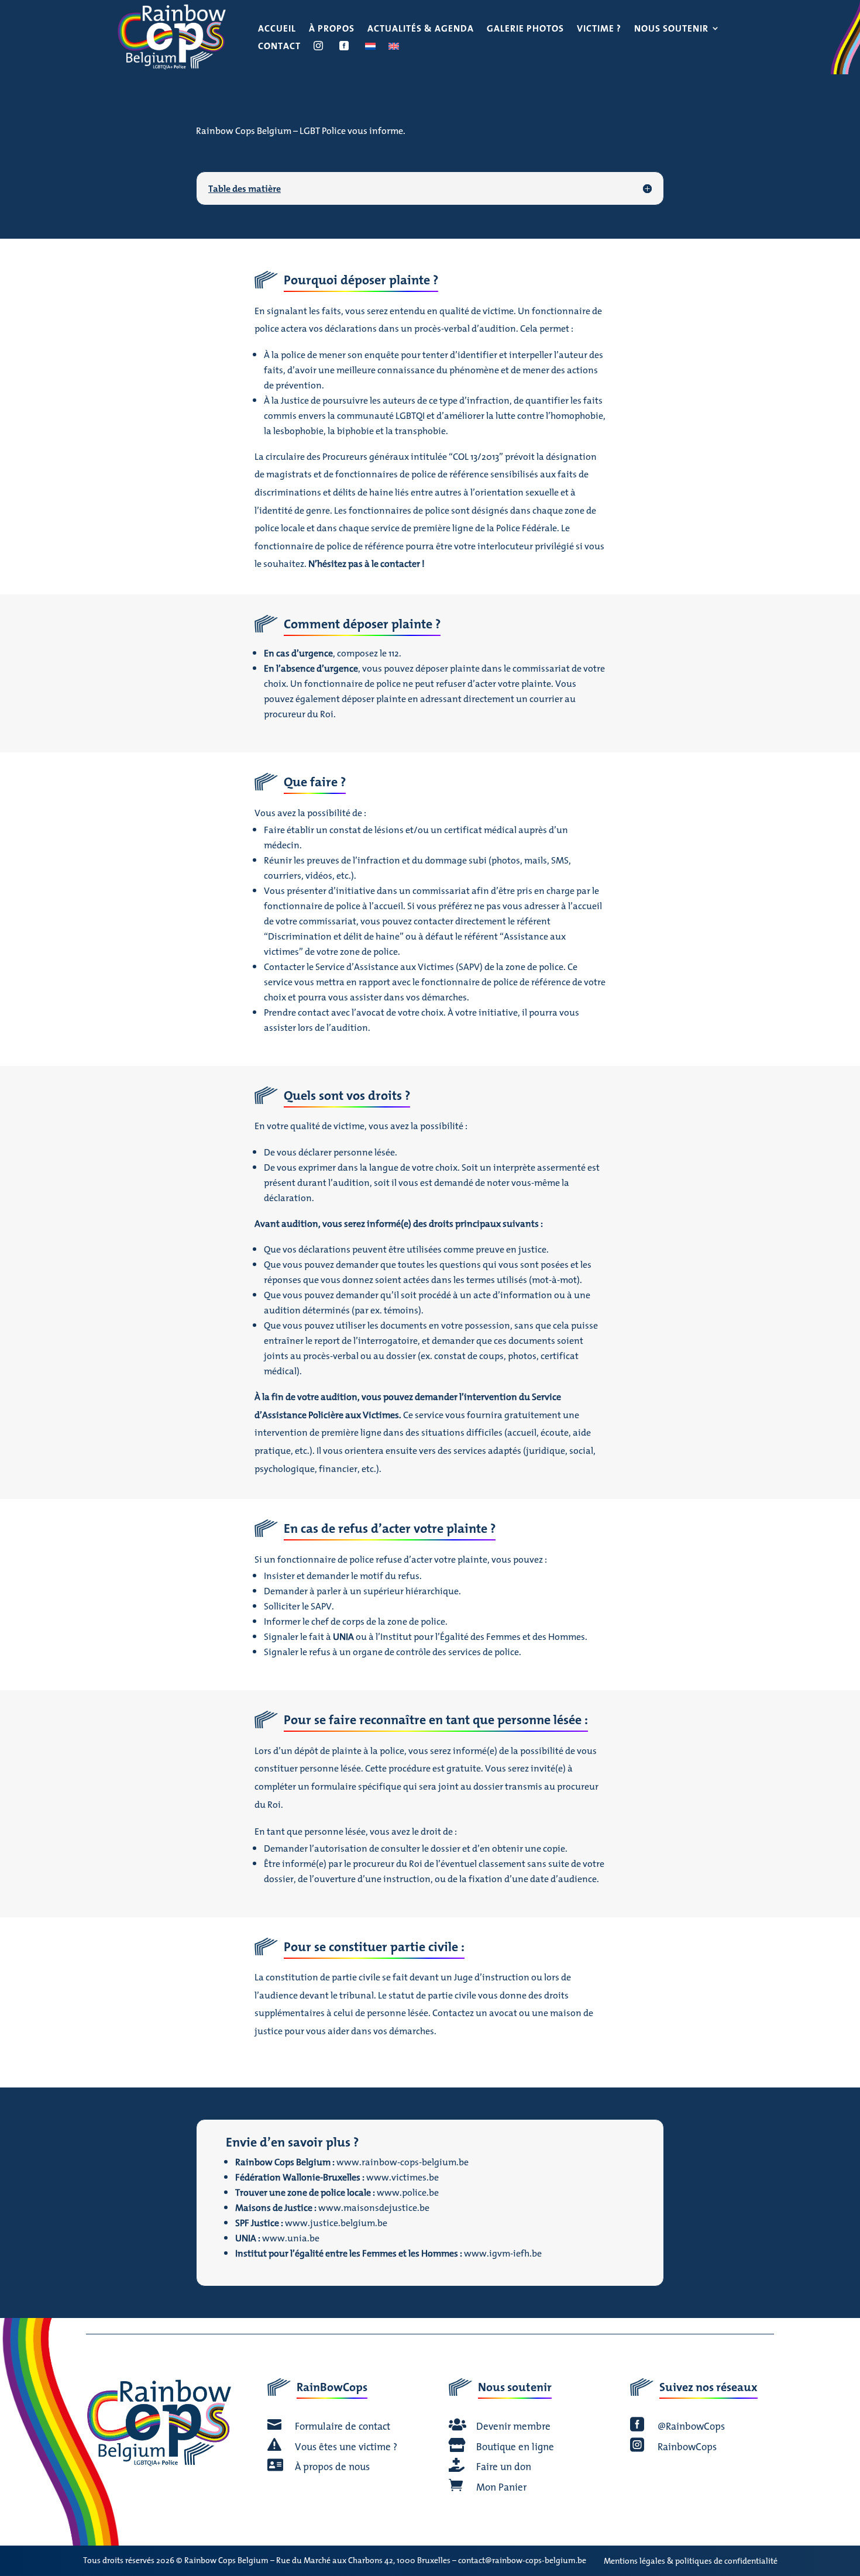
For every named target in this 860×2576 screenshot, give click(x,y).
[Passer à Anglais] (394, 48)
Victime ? (599, 30)
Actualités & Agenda (421, 30)
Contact (279, 47)
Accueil (277, 30)
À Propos (332, 30)
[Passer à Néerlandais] (370, 48)
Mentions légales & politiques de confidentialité (691, 2561)
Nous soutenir (671, 30)
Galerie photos (525, 30)
